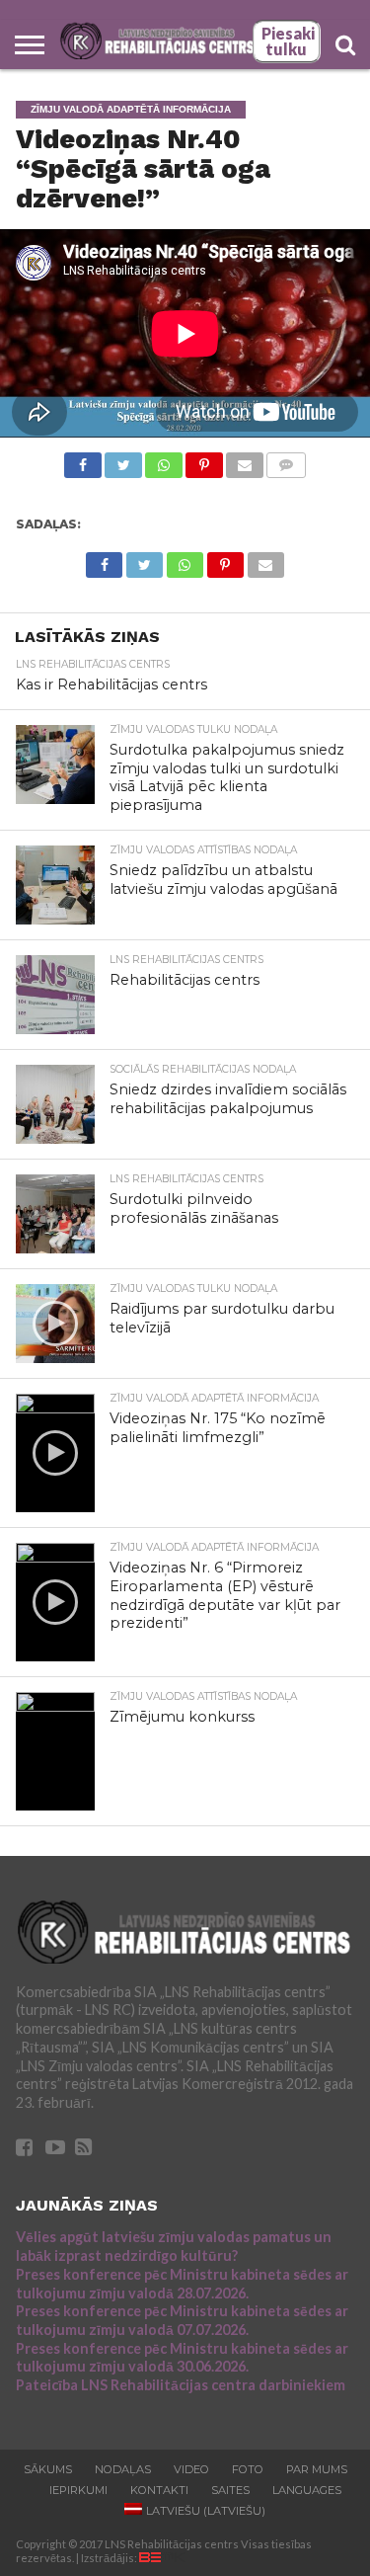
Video (191, 2469)
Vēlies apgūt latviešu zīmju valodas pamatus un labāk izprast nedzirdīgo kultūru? (174, 2246)
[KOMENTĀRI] (286, 460)
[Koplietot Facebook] (83, 460)
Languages (307, 2490)
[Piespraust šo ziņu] (204, 460)
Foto (248, 2469)
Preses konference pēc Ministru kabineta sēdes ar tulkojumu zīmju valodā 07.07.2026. (182, 2320)
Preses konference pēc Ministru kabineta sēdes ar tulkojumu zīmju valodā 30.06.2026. (182, 2358)
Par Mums (317, 2469)
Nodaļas (123, 2469)
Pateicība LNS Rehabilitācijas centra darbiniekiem (181, 2385)
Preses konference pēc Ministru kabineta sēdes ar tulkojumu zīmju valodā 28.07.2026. (182, 2284)
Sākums (48, 2469)
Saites (230, 2490)
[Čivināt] (123, 460)
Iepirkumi (78, 2490)
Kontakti (159, 2490)
